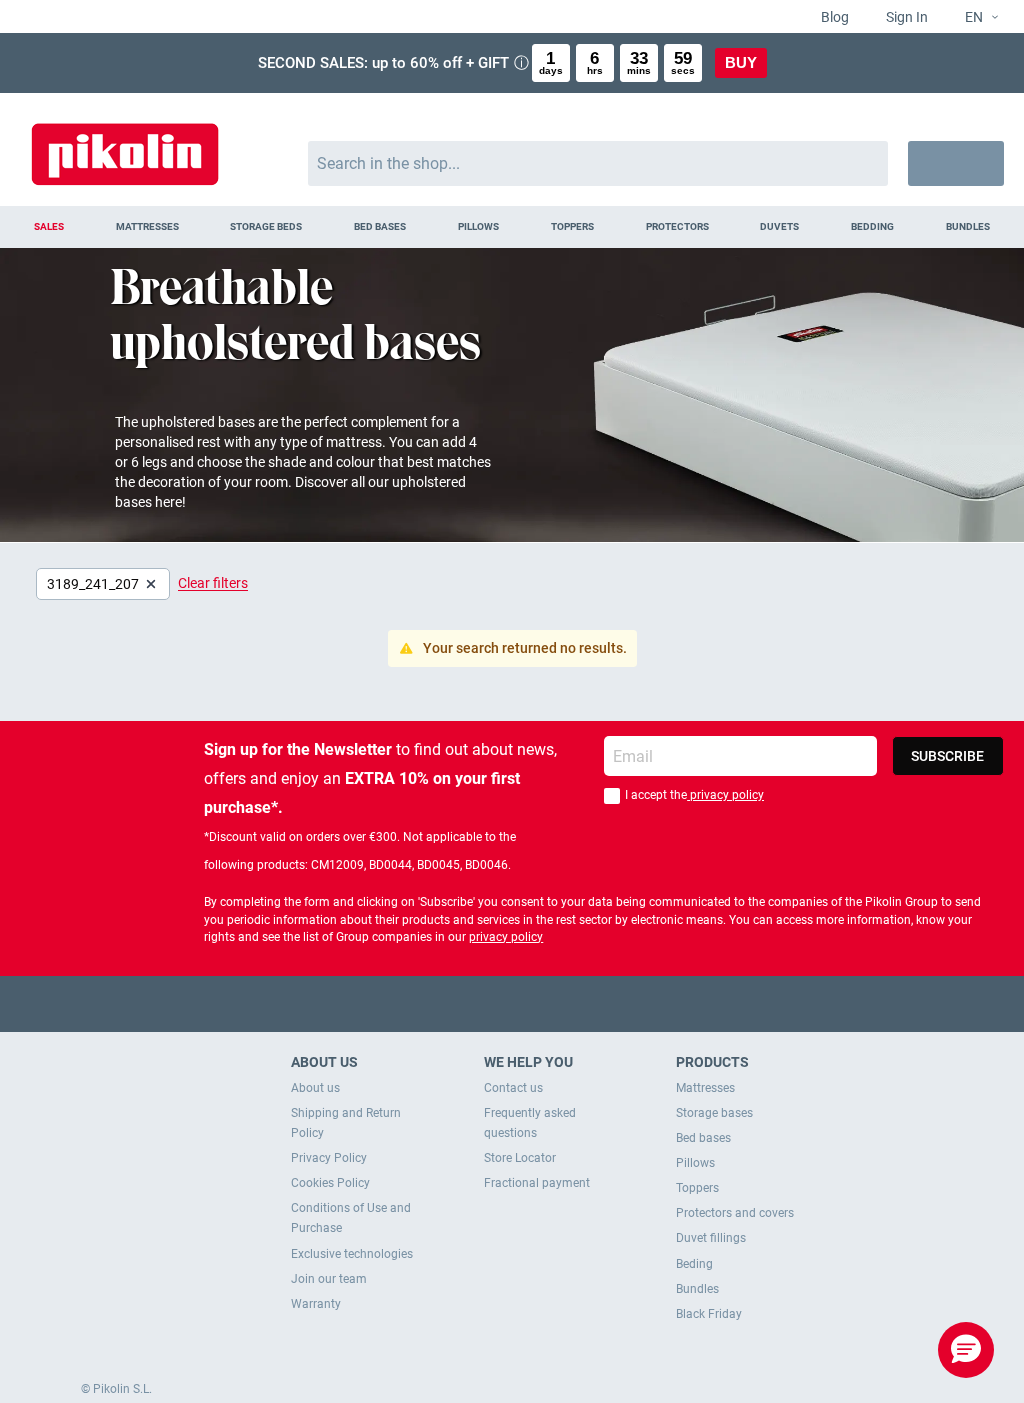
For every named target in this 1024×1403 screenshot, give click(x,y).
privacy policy (725, 795)
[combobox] (598, 163)
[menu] (512, 227)
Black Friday (709, 1314)
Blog (833, 17)
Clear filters (213, 583)
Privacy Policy (329, 1158)
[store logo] (125, 144)
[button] (973, 18)
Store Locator (520, 1158)
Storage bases (714, 1113)
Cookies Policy (330, 1183)
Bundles (697, 1289)
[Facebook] (434, 1003)
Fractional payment (537, 1183)
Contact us (513, 1088)
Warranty (316, 1304)
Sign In (905, 17)
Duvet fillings (711, 1238)
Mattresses (705, 1088)
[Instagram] (551, 1003)
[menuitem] (49, 227)
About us (315, 1088)
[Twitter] (473, 1003)
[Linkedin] (590, 1003)
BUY (741, 62)
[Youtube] (512, 1003)
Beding (694, 1264)
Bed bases (703, 1138)
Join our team (329, 1279)
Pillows (695, 1163)
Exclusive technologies (352, 1254)
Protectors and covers (735, 1213)
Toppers (697, 1188)
